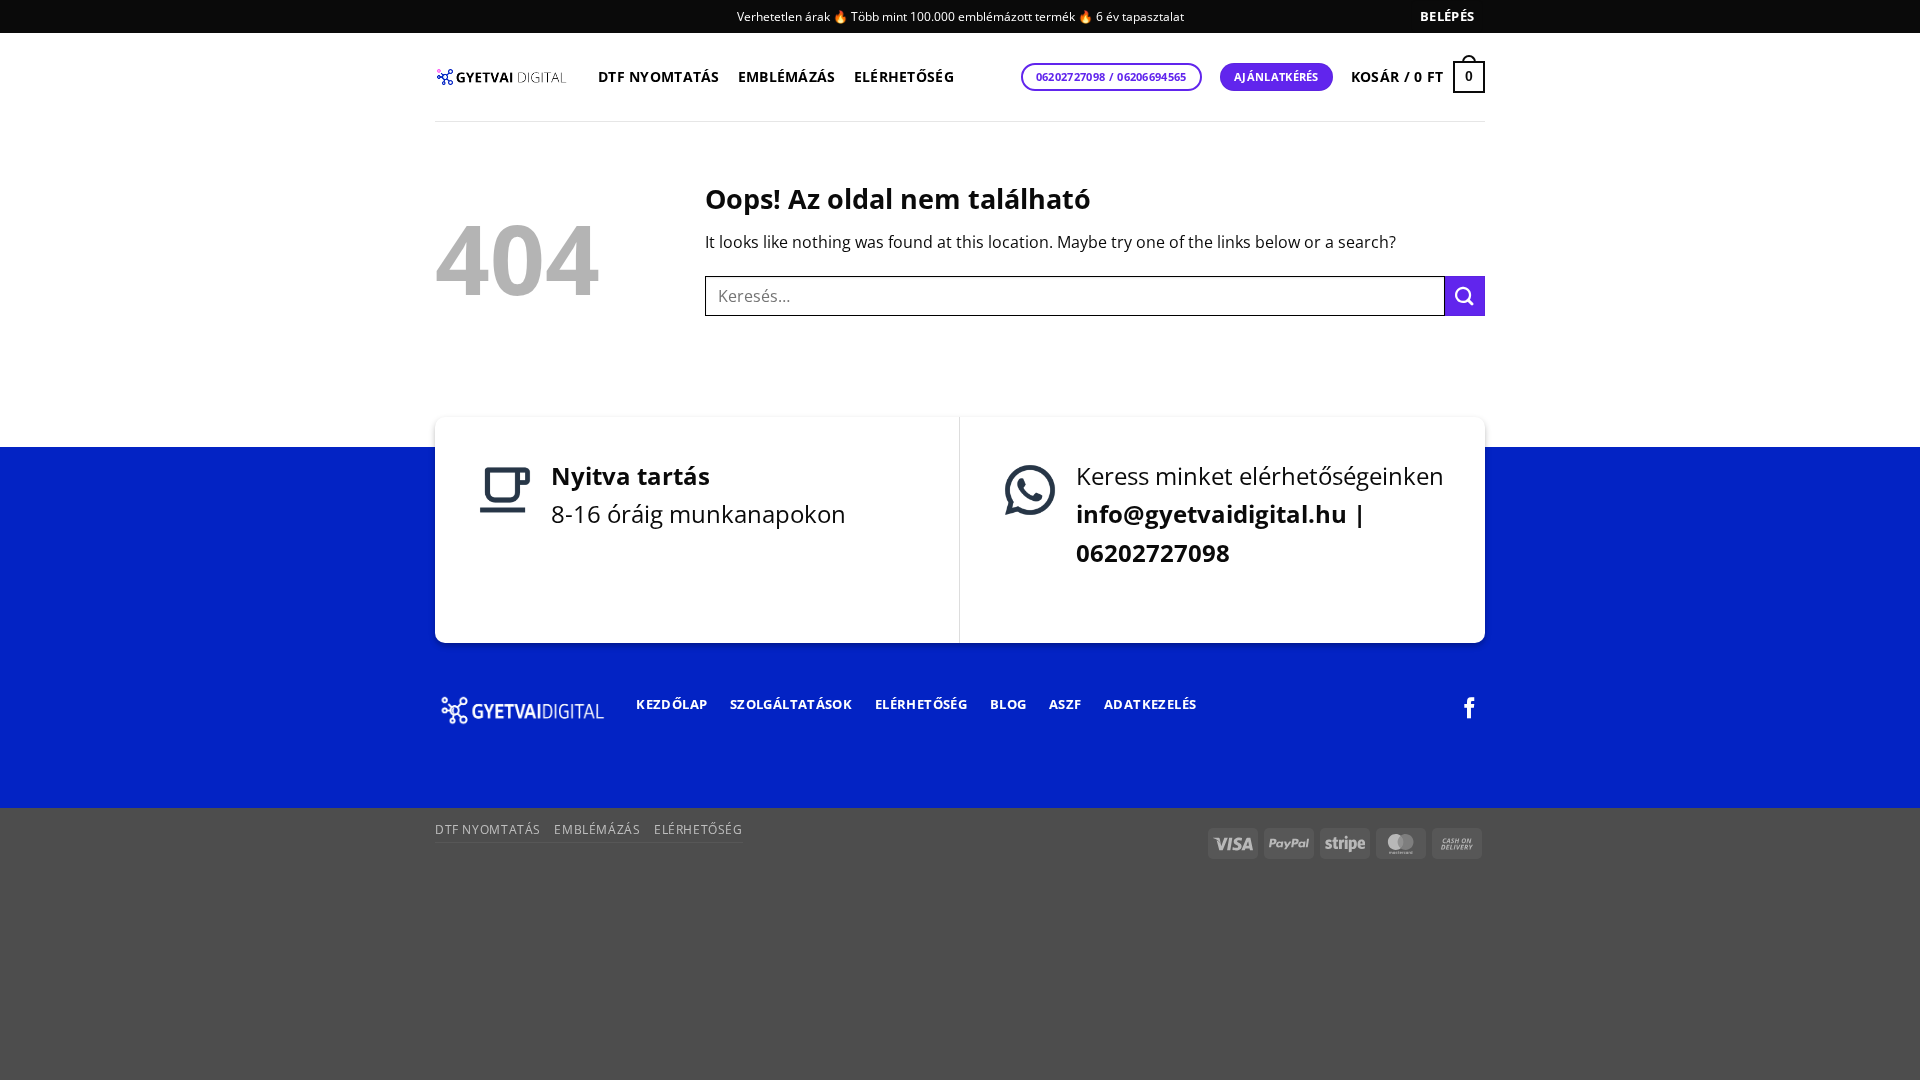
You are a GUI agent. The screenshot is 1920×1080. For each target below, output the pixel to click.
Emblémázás (787, 76)
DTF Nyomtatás (659, 76)
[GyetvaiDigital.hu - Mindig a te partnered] (501, 77)
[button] (1447, 16)
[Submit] (1465, 295)
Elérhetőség (904, 76)
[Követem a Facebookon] (1469, 709)
